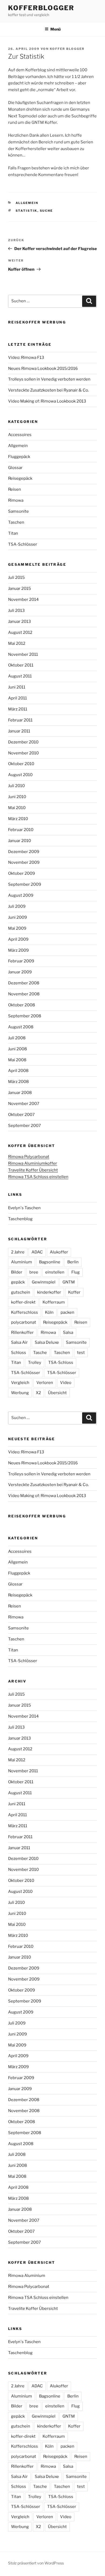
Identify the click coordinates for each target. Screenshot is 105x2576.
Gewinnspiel (44, 1282)
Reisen (15, 489)
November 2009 (24, 862)
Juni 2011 (17, 687)
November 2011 (23, 654)
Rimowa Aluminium (27, 2276)
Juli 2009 (17, 906)
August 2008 (21, 1027)
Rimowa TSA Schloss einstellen (38, 1177)
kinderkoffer (49, 1292)
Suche (46, 211)
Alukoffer (59, 1252)
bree (34, 1272)
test (81, 1353)
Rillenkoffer (22, 1332)
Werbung (20, 1393)
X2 (38, 1393)
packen (67, 1312)
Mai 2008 (17, 1060)
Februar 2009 (21, 961)
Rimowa (16, 500)
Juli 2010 (16, 786)
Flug (76, 1272)
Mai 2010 (17, 808)
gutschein (21, 1292)
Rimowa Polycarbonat (29, 1157)
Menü (55, 29)
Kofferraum (54, 1302)
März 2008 (18, 1082)
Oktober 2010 (21, 764)
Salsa (68, 1332)
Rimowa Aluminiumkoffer (33, 1163)
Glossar (15, 468)
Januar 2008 (20, 1093)
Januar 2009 (20, 972)
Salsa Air (19, 1342)
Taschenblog (20, 1219)
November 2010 (23, 753)
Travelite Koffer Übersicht (33, 1170)
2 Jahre (18, 1252)
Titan (13, 533)
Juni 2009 (17, 917)
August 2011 (20, 676)
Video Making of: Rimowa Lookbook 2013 (47, 401)
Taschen (16, 522)
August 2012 (20, 632)
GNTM (69, 1282)
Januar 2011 (19, 731)
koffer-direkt (23, 1302)
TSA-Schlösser (23, 544)
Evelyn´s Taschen (24, 1208)
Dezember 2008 (24, 983)
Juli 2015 (16, 578)
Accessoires (20, 435)
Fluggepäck (19, 457)
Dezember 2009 (24, 852)
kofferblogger (41, 8)
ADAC (37, 1252)
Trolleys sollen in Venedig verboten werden (49, 379)
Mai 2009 (17, 928)
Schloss (19, 1353)
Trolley (35, 1363)
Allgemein (27, 203)
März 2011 (18, 709)
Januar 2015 (20, 589)
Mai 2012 (17, 643)
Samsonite (18, 511)
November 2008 (24, 994)
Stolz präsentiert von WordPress (36, 2563)
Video (66, 1383)
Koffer (74, 1292)
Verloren (45, 1383)
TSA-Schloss (61, 1363)
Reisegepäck (20, 478)
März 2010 (18, 819)
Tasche (40, 1353)
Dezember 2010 (23, 742)
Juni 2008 (17, 1049)
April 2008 (18, 1071)
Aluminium (22, 1262)
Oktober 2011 (21, 665)
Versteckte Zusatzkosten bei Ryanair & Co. (48, 390)
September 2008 (25, 1016)
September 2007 (24, 1126)
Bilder (17, 1272)
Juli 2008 (17, 1038)
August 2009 (21, 895)
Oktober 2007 (21, 1115)
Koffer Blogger (67, 49)
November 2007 (24, 1104)
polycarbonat (24, 1322)
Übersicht (57, 1393)
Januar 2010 (20, 841)
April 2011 (17, 698)
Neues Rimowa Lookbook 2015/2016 (43, 368)
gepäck (18, 1282)
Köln (49, 1312)
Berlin (73, 1262)
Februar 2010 (21, 830)
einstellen (55, 1272)
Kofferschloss (24, 1312)
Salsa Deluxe (47, 1342)
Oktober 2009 (22, 873)
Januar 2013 (20, 621)
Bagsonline (50, 1262)
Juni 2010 (17, 797)
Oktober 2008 (22, 1005)
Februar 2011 (20, 720)
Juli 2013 (16, 611)
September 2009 (25, 884)
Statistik (27, 211)
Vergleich (20, 1383)
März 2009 (18, 950)
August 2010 (20, 775)
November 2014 (23, 600)
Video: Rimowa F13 (26, 358)
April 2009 (18, 939)
